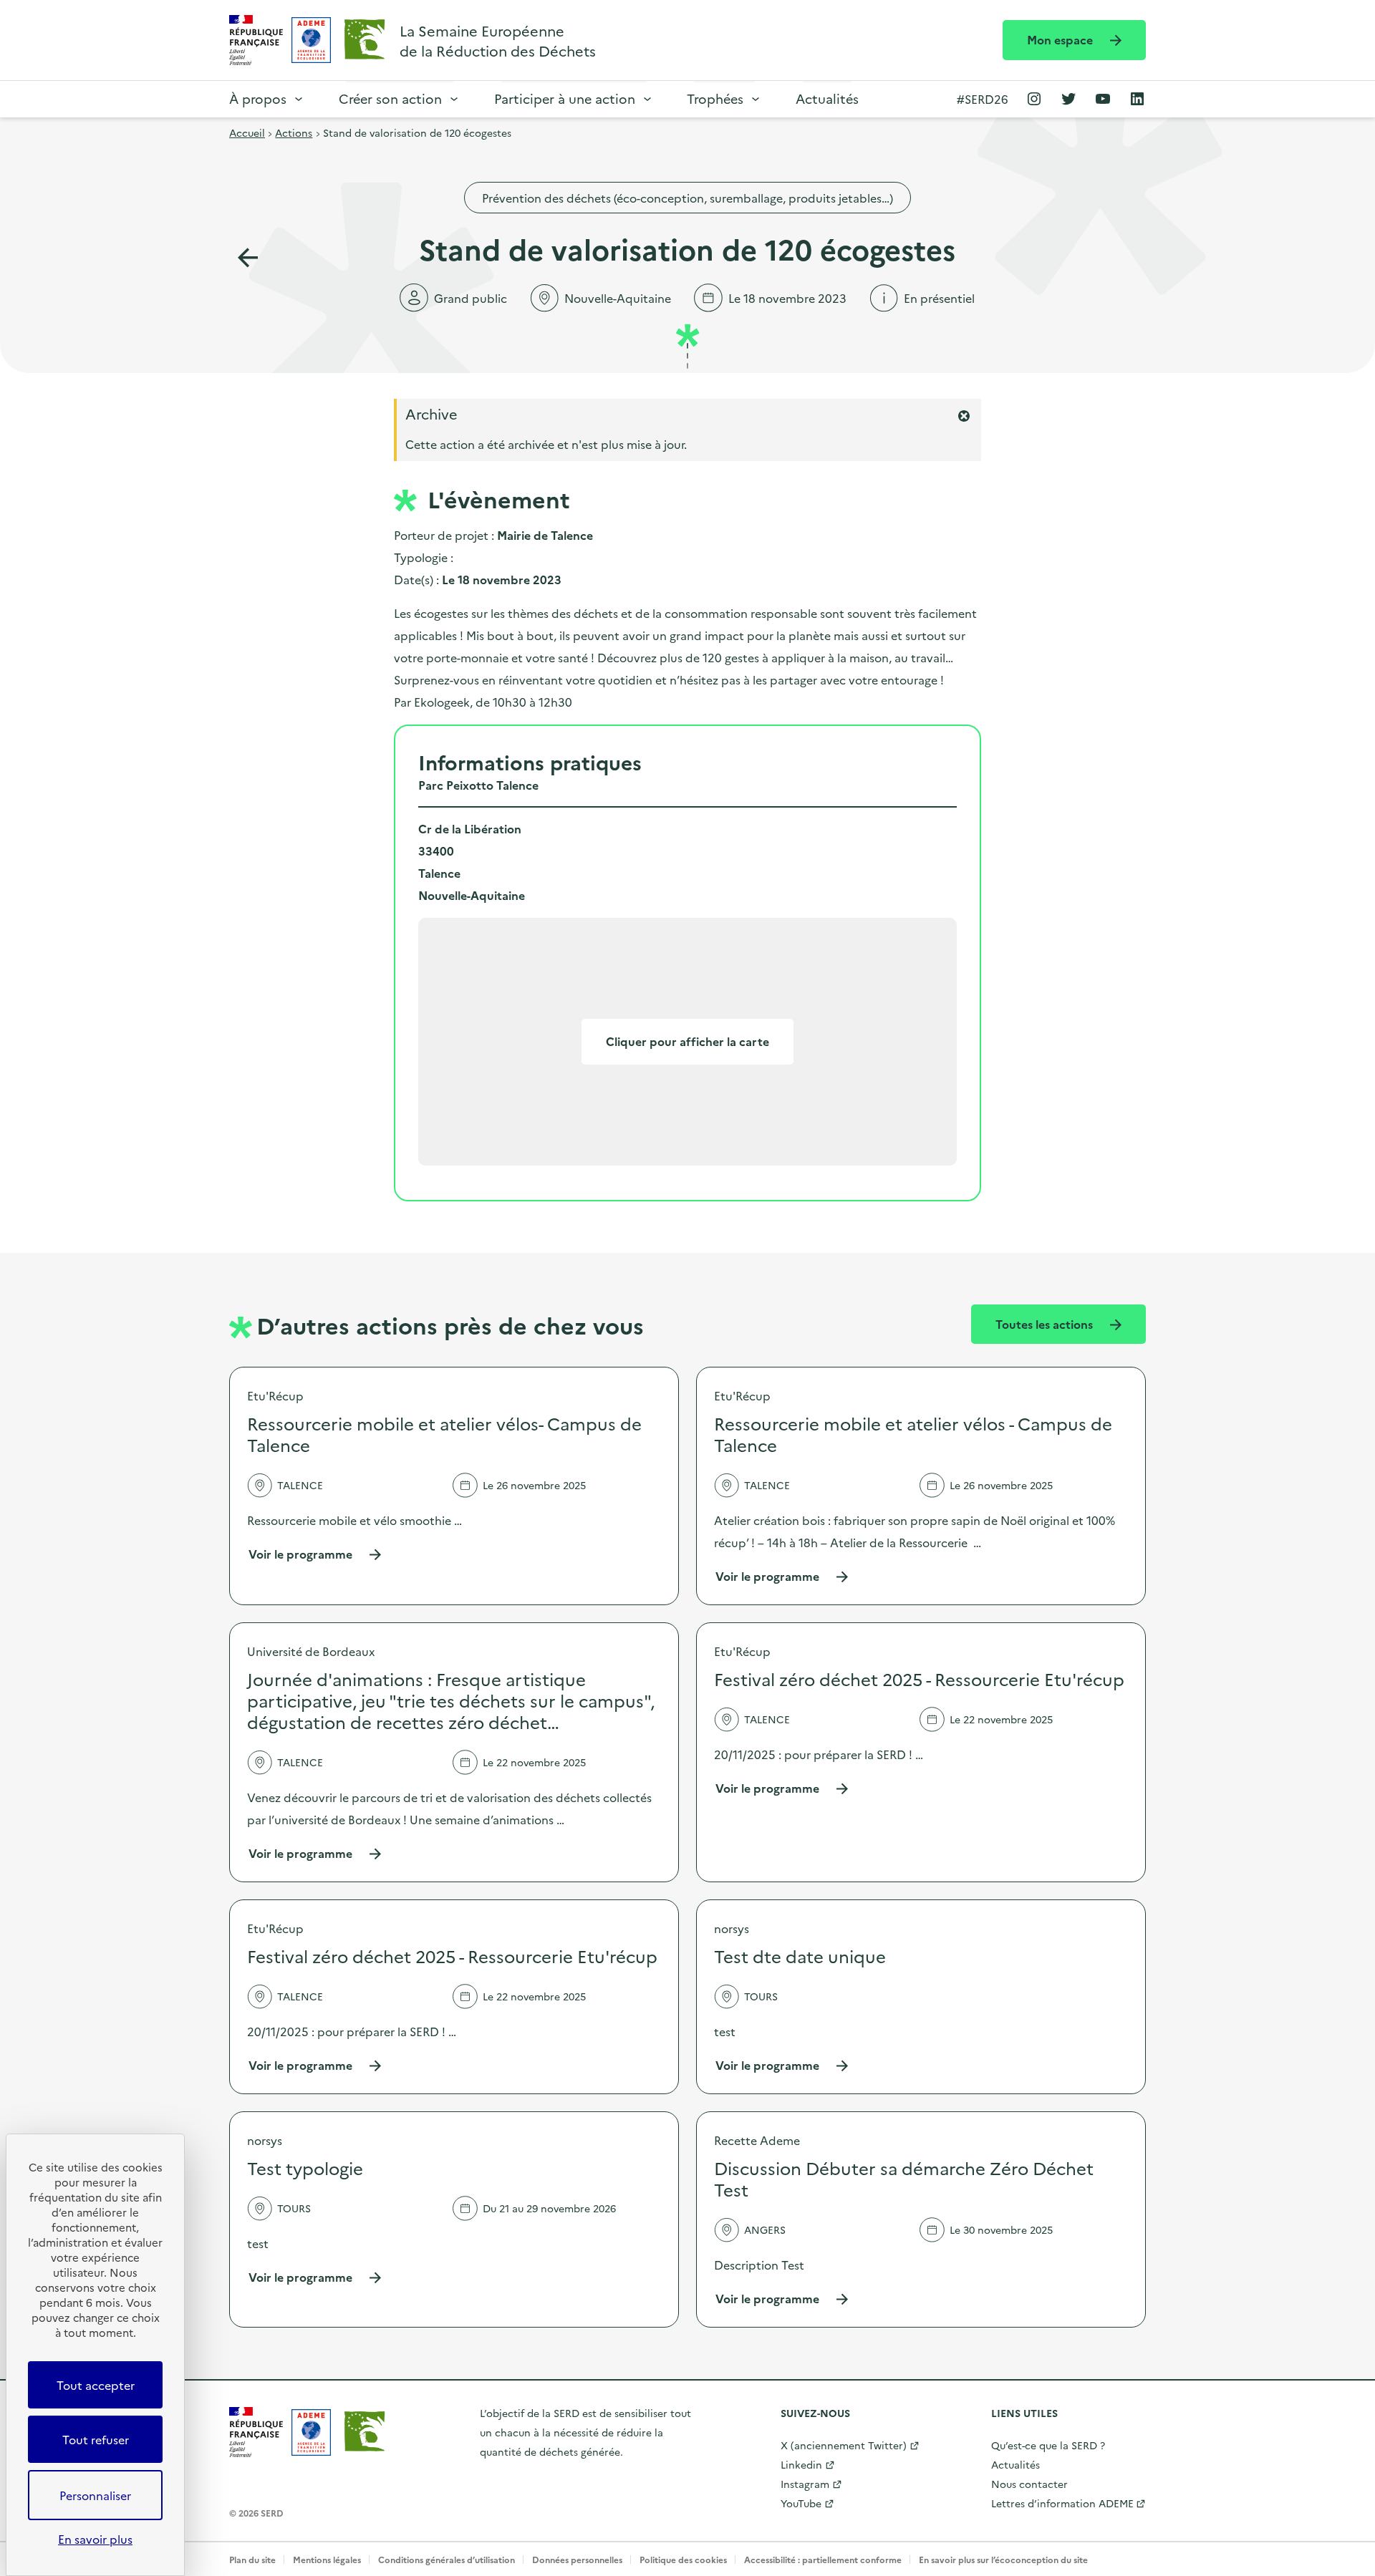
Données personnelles (577, 2559)
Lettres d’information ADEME (1062, 2503)
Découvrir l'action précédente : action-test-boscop (248, 258)
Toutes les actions (1046, 1324)
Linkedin (801, 2464)
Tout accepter (96, 2385)
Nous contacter (1029, 2484)
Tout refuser (96, 2439)
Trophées (715, 98)
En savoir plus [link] (95, 2539)
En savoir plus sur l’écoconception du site (1003, 2559)
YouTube (801, 2503)
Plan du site (252, 2559)
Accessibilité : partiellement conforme (823, 2559)
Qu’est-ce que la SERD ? (1048, 2445)
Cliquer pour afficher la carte (687, 1041)
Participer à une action (565, 98)
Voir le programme (315, 1554)
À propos (258, 98)
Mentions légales (327, 2559)
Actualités (827, 98)
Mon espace (1061, 39)
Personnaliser (95, 2495)
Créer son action (390, 98)
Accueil (247, 132)
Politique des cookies (683, 2559)
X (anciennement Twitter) (844, 2445)
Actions (294, 132)
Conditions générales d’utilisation (447, 2559)
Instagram (805, 2484)
